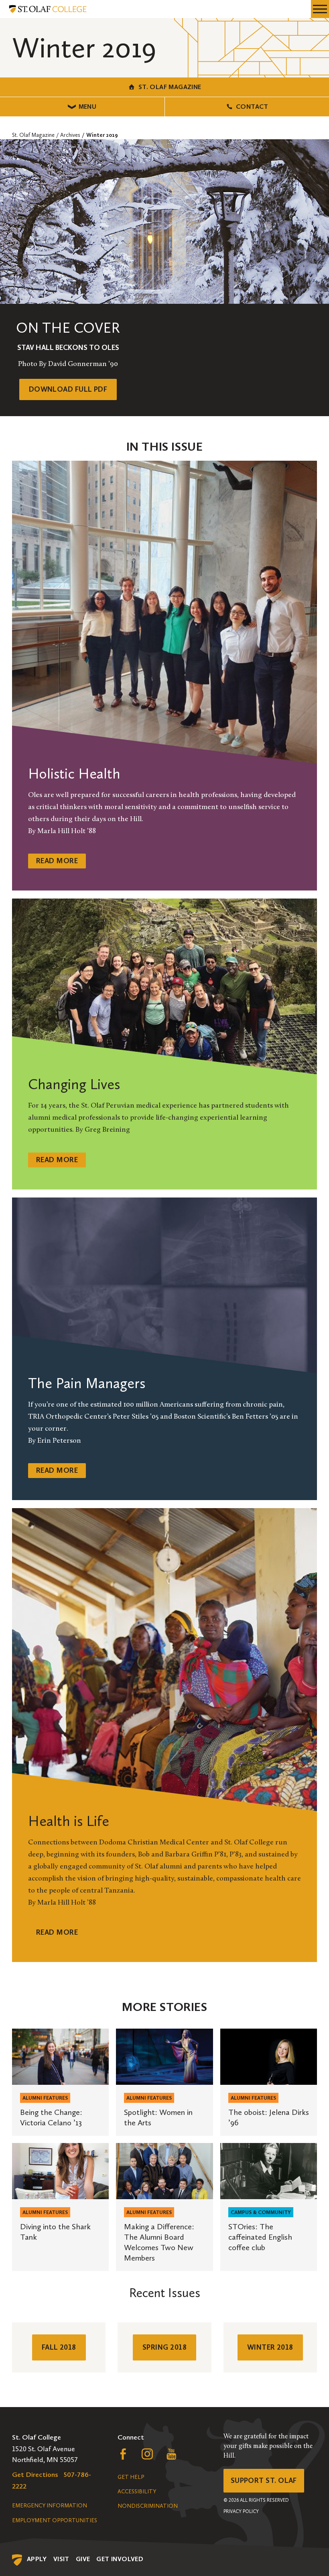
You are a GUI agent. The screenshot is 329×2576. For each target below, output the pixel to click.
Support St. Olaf (264, 2480)
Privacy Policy (241, 2511)
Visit (61, 2559)
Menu (88, 107)
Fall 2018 (59, 2347)
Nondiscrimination (148, 2506)
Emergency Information (50, 2506)
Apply (37, 2559)
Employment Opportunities (55, 2520)
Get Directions (35, 2474)
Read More (57, 861)
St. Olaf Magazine (170, 87)
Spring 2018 (164, 2347)
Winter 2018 (270, 2347)
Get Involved (120, 2559)
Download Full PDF (68, 389)
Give (83, 2559)
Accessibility (137, 2492)
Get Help (131, 2477)
